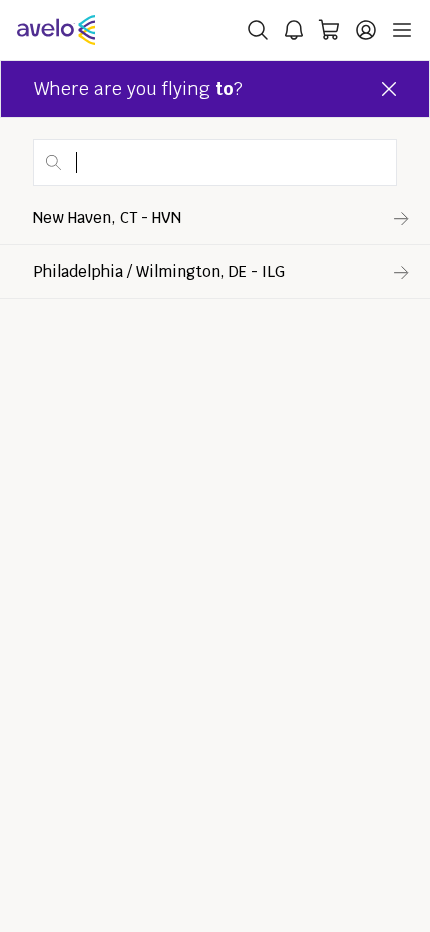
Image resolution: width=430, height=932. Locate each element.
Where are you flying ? (138, 88)
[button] (308, 167)
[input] (215, 162)
